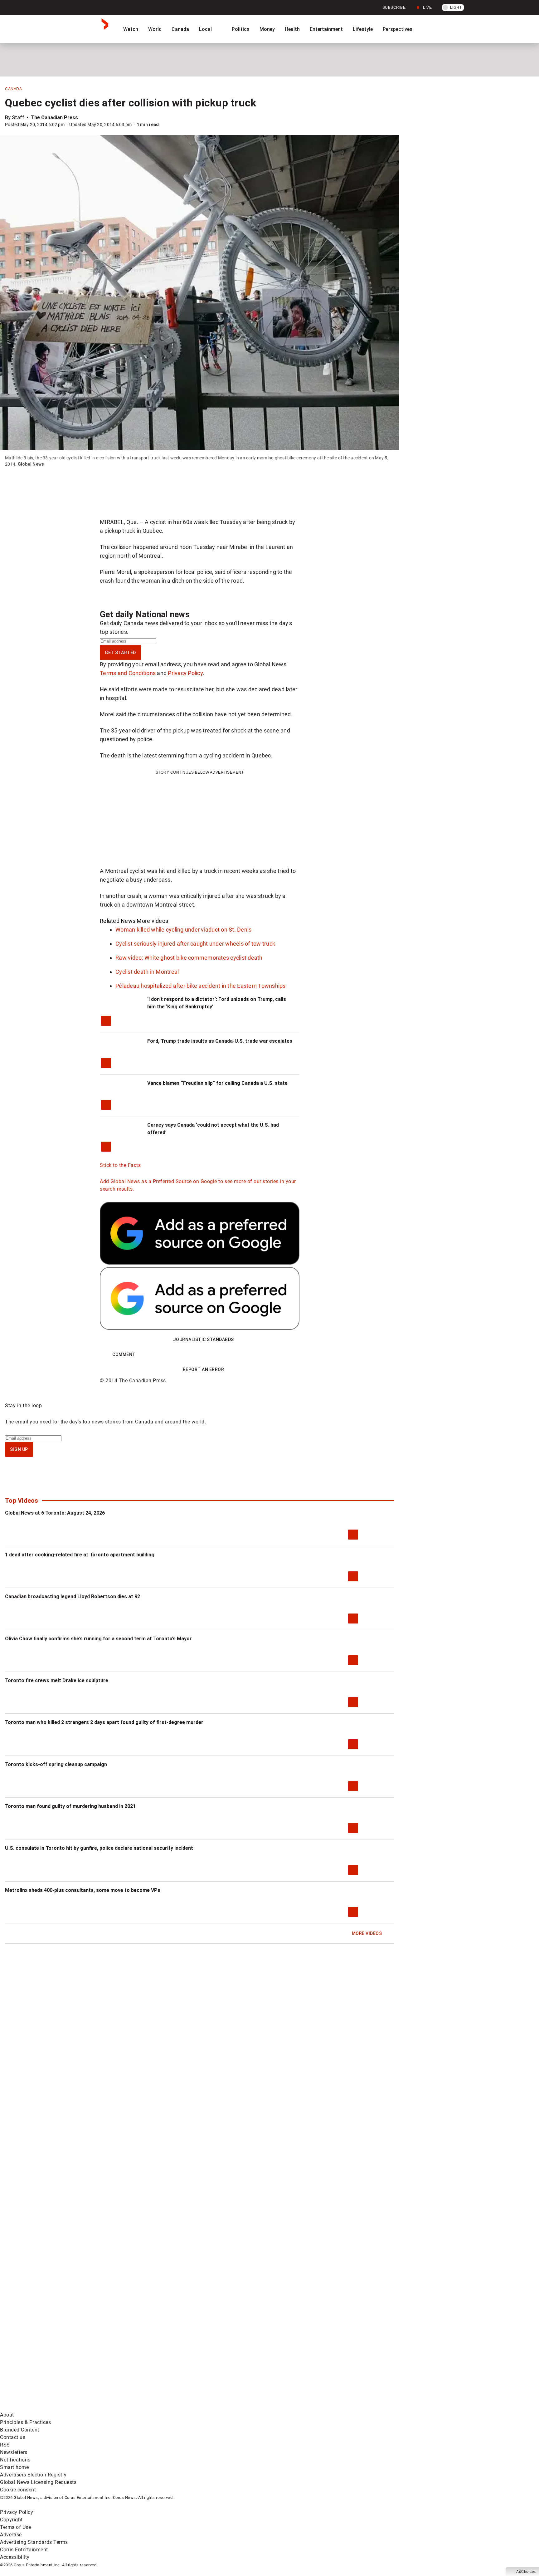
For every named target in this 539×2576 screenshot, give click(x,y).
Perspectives (398, 29)
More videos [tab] (152, 921)
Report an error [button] (204, 1369)
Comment (124, 1354)
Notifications (15, 2460)
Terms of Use (15, 2527)
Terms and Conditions (128, 673)
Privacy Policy (185, 673)
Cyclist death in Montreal (147, 972)
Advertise (11, 2535)
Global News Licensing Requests (38, 2482)
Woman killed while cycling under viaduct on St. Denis (183, 930)
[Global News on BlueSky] (332, 2407)
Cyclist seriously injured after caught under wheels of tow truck (195, 944)
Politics (241, 29)
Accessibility (15, 2557)
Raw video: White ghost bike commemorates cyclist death (189, 958)
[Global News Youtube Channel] (238, 2358)
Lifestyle (363, 29)
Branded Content (20, 2430)
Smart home (14, 2467)
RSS (5, 2445)
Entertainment (326, 29)
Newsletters (14, 2452)
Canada (180, 29)
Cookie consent (18, 2490)
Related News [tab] (118, 921)
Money (267, 29)
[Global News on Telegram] (238, 2407)
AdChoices (526, 2572)
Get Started (120, 653)
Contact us (13, 2437)
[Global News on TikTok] (143, 2407)
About (7, 2415)
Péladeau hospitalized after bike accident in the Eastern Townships (201, 986)
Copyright (11, 2520)
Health (292, 29)
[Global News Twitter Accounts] (143, 2358)
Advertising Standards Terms (34, 2542)
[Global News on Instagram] (332, 2358)
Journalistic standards (204, 1339)
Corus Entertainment (24, 2550)
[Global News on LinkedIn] (48, 2407)
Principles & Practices (25, 2422)
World (155, 29)
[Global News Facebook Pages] (48, 2358)
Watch (131, 29)
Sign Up (19, 1449)
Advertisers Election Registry (33, 2475)
